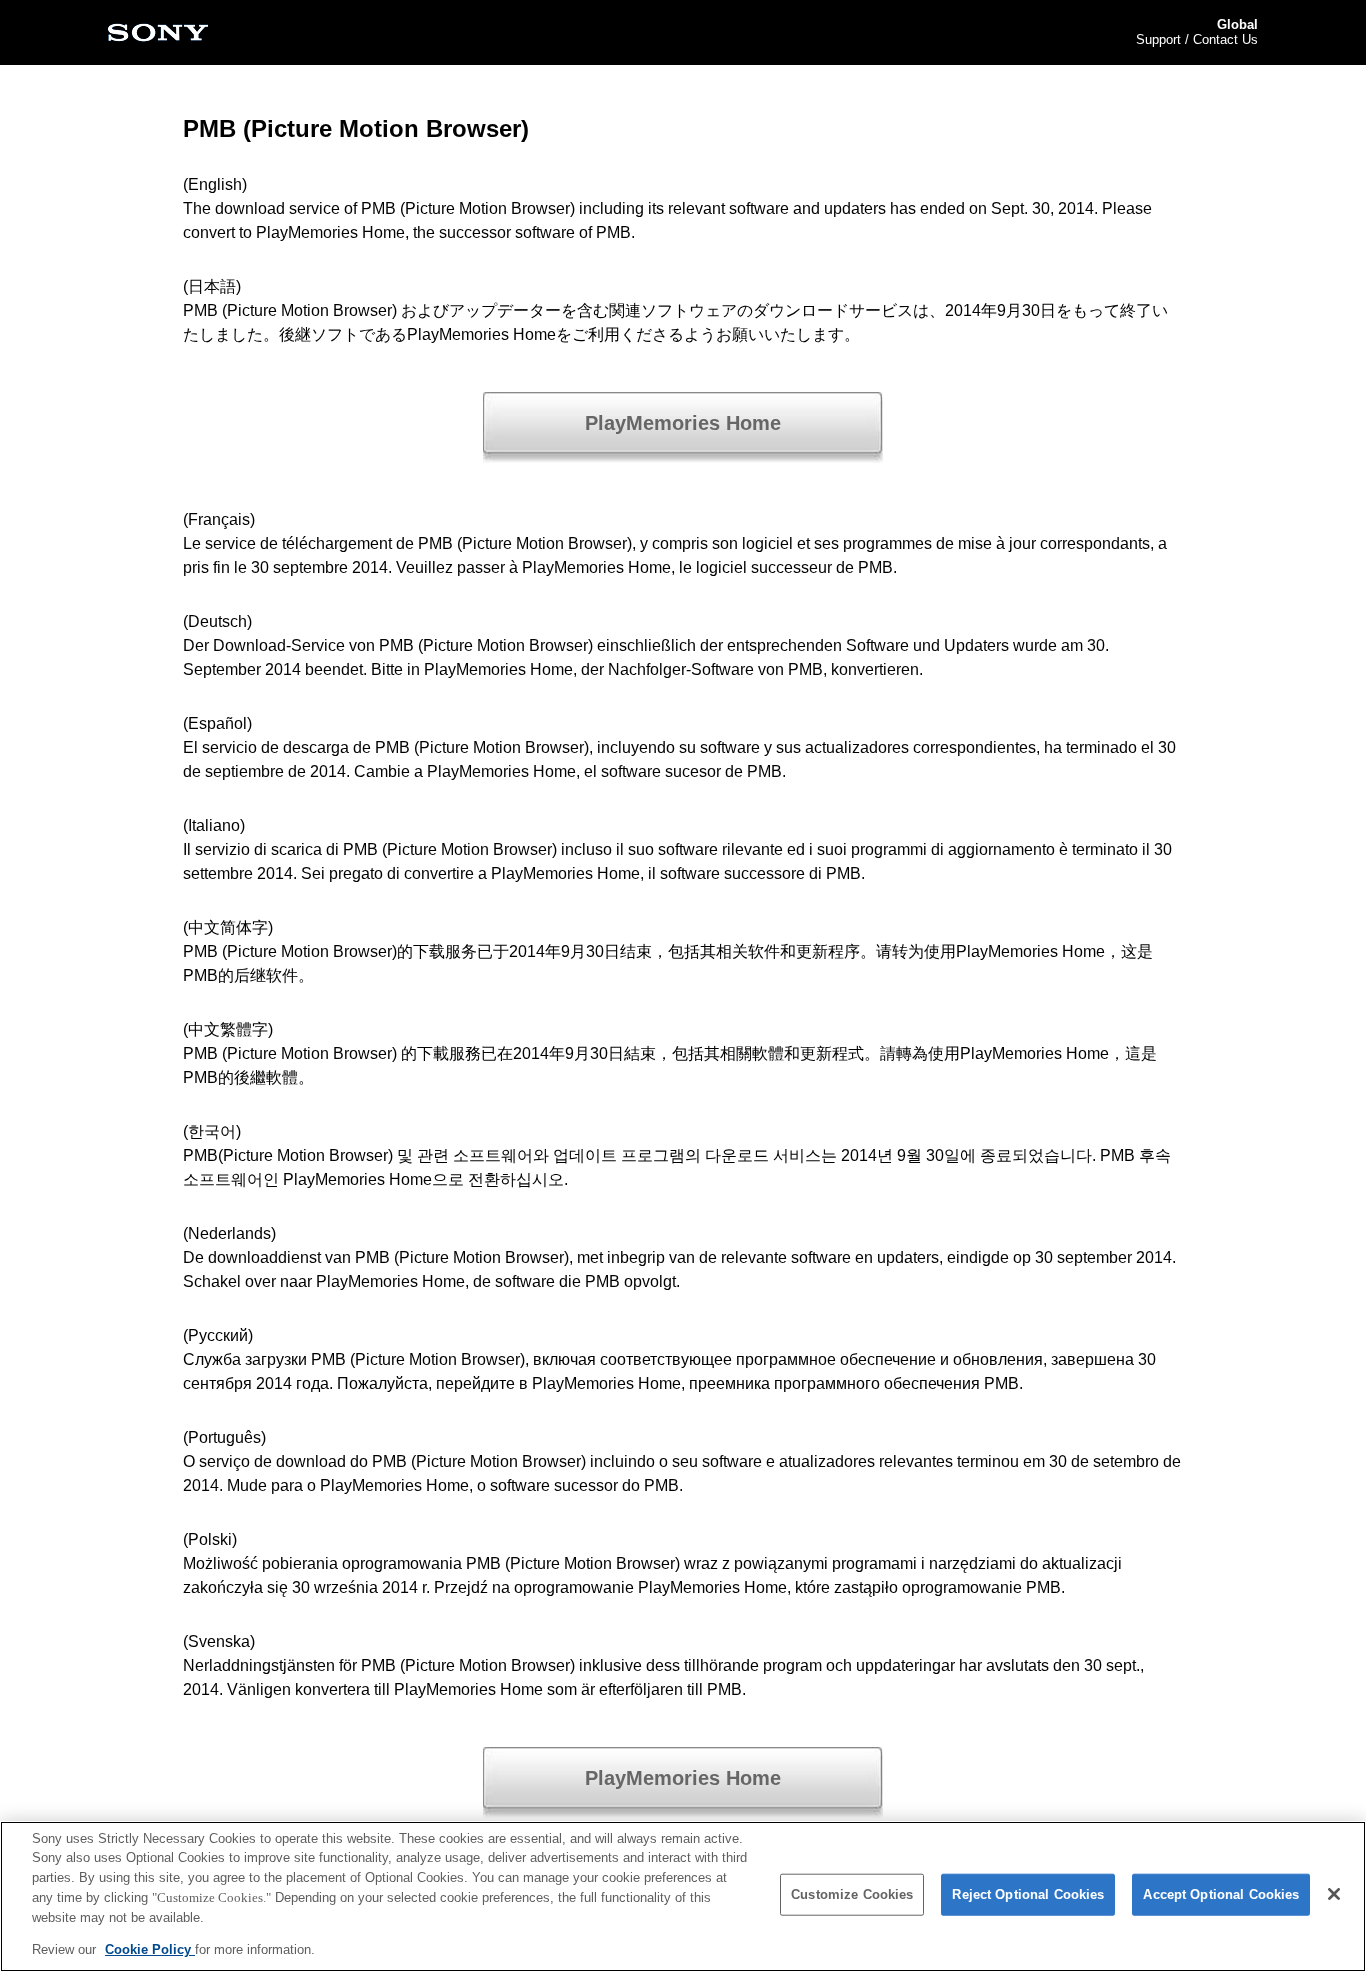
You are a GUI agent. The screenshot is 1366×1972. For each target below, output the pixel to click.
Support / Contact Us (1197, 39)
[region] (683, 1896)
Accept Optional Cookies (1221, 1894)
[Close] (1334, 1894)
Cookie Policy (150, 1948)
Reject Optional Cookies (1028, 1894)
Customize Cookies (852, 1894)
